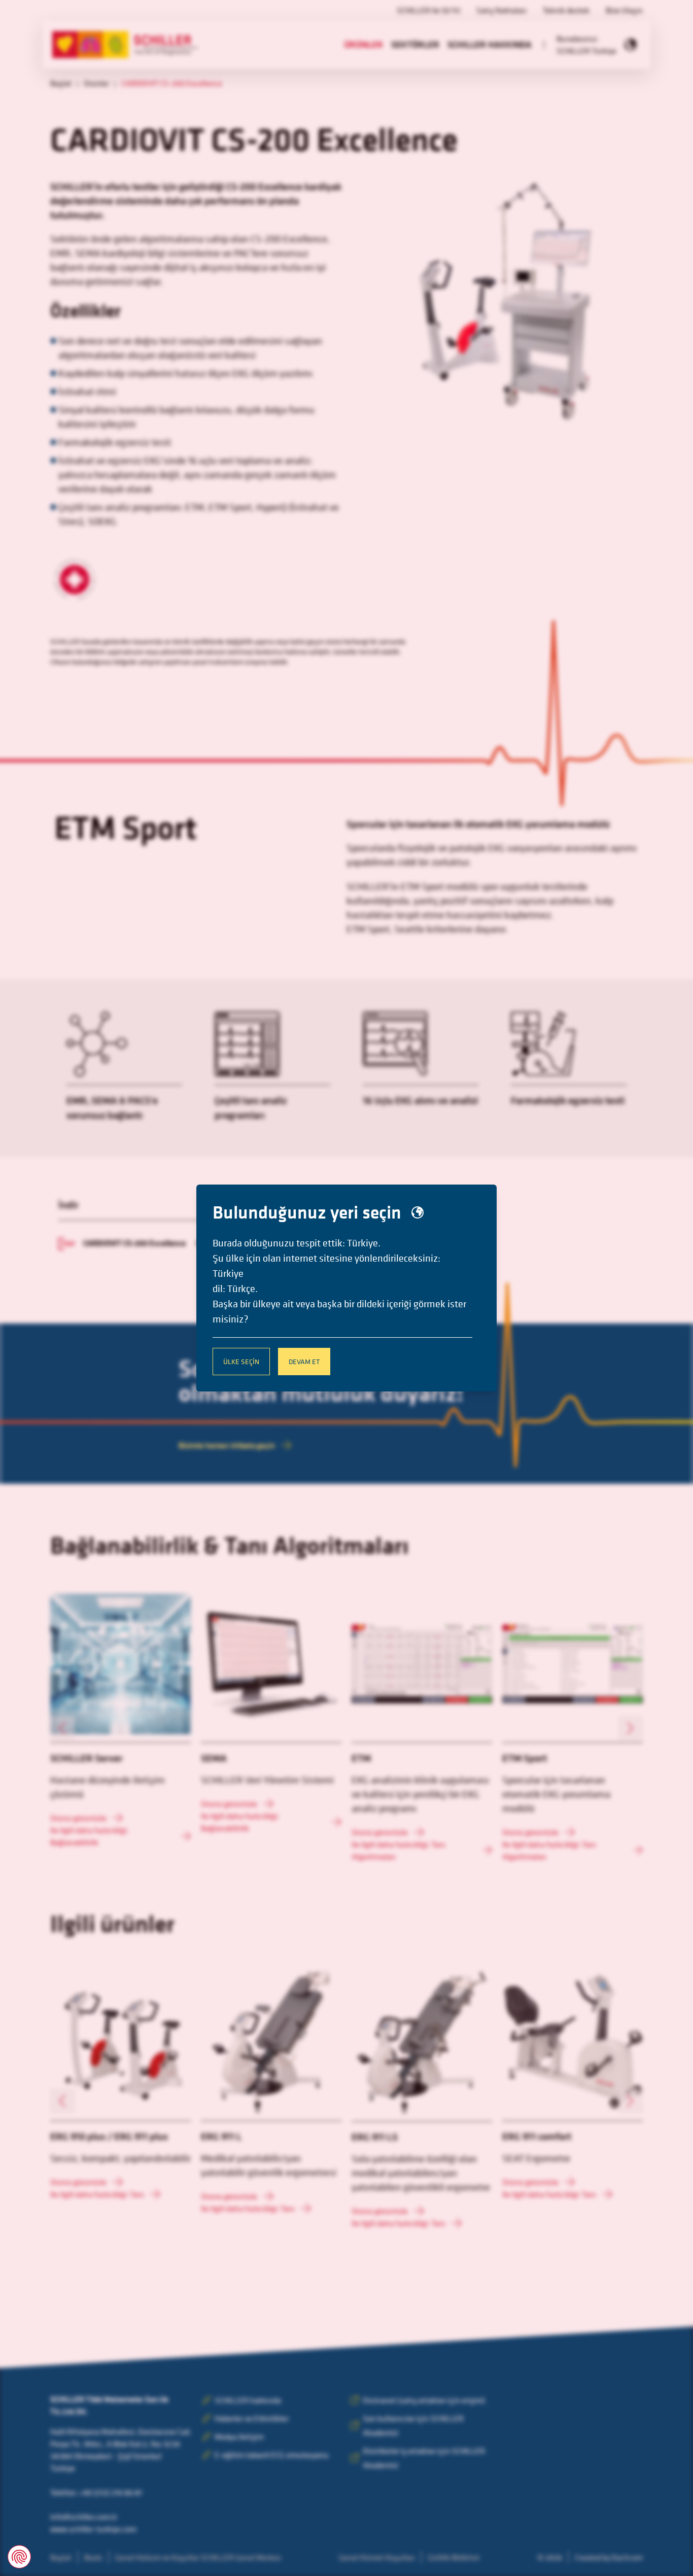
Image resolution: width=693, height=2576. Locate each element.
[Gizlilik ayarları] (19, 2557)
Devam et (304, 1361)
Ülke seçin (241, 1361)
